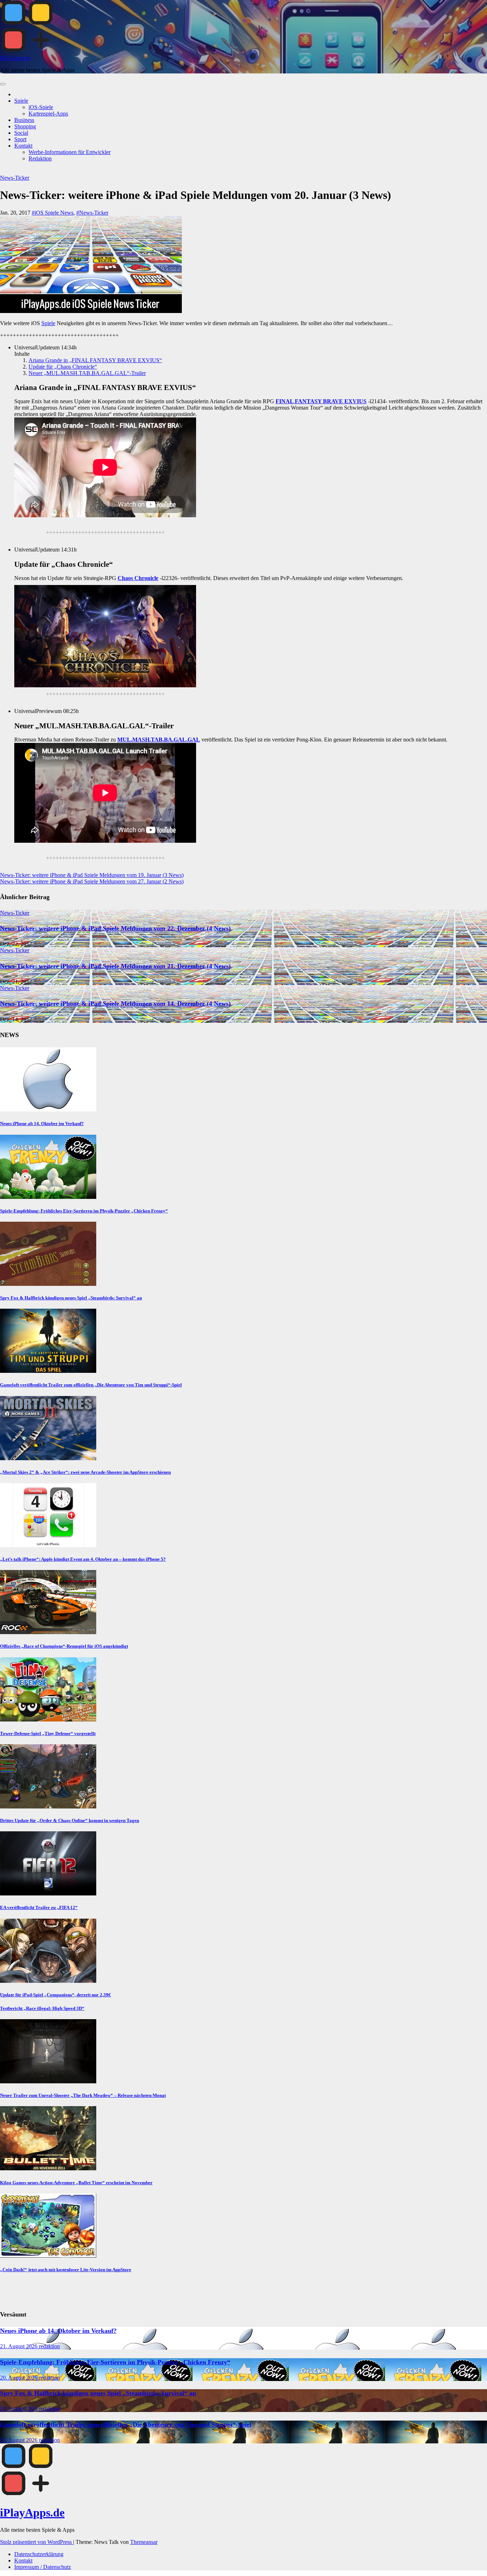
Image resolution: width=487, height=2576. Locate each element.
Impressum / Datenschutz (43, 2567)
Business (24, 120)
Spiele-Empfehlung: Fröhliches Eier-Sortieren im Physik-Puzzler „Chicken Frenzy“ (84, 1211)
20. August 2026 (19, 2378)
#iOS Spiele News (53, 213)
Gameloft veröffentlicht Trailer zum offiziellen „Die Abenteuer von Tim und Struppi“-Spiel (91, 1385)
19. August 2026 (19, 2440)
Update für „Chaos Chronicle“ (63, 367)
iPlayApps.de (15, 58)
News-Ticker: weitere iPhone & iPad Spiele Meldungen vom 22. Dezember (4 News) (115, 928)
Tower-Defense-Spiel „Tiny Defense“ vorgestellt (48, 1733)
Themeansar (144, 2542)
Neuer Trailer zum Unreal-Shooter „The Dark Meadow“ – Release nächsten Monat (83, 2095)
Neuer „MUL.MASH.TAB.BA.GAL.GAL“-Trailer (87, 373)
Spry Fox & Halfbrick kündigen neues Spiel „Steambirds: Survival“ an (71, 1298)
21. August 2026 (19, 2346)
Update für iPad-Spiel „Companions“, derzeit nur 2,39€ (55, 1995)
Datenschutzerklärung (39, 2554)
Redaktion (40, 158)
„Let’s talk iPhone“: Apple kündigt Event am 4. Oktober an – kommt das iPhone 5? (83, 1559)
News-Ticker (15, 178)
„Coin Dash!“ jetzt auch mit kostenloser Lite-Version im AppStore (66, 2270)
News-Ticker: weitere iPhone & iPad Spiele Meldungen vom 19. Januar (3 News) (92, 875)
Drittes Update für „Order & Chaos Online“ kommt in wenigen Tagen (70, 1820)
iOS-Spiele (41, 107)
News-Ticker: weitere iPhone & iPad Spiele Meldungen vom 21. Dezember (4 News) (115, 966)
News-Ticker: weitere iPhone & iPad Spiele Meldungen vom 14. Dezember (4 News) (115, 1004)
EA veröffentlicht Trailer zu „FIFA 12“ (39, 1907)
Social (21, 133)
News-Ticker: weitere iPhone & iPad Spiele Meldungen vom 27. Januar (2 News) (92, 881)
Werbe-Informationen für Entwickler (70, 152)
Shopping (25, 126)
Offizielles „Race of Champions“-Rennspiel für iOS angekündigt (64, 1646)
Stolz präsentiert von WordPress (37, 2542)
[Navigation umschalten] (3, 84)
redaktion (49, 2346)
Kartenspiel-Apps (48, 114)
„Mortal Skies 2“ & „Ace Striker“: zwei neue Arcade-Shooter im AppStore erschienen (85, 1472)
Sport (20, 139)
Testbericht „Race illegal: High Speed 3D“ (42, 2008)
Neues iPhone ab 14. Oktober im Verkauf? (42, 1123)
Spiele (21, 101)
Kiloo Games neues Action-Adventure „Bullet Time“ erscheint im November (76, 2183)
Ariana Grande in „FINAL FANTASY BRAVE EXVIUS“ (95, 360)
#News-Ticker (92, 213)
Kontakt (23, 146)
